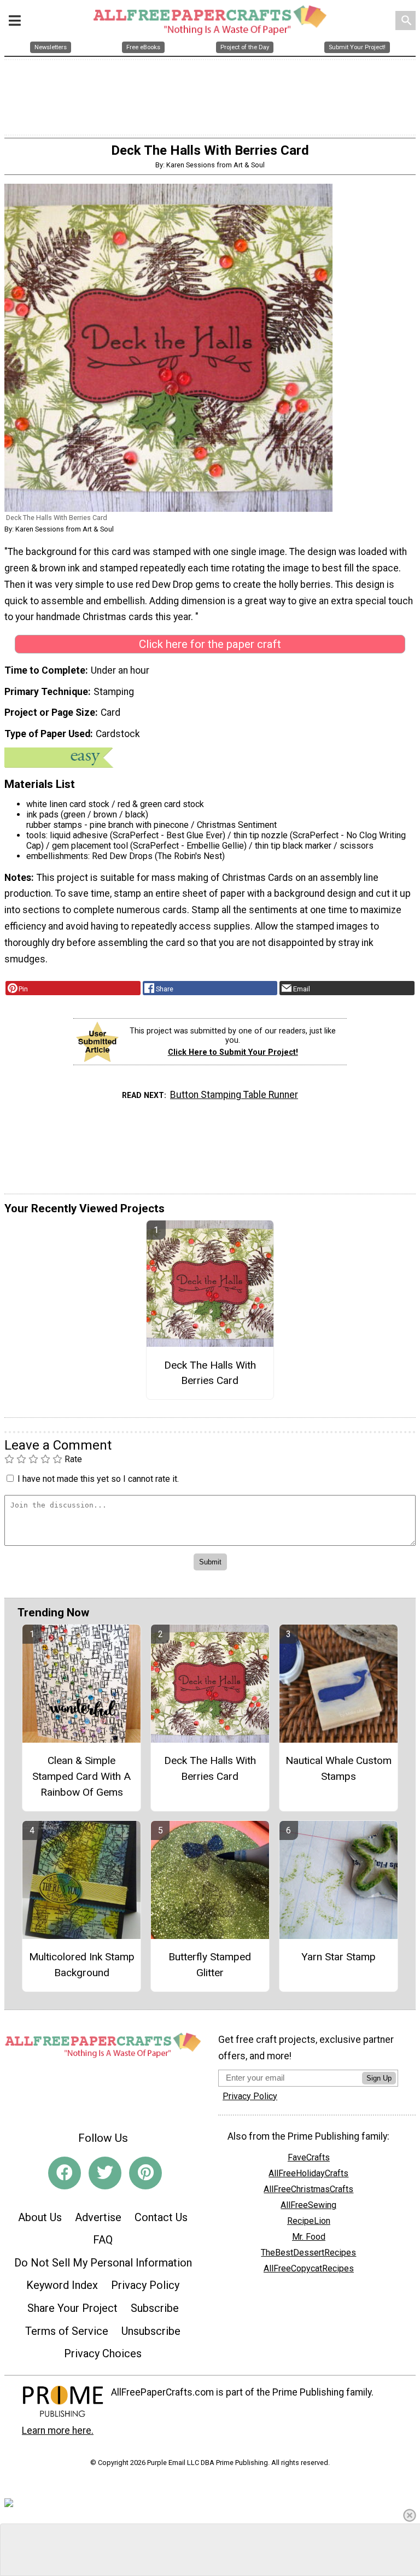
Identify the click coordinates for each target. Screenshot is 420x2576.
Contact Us (161, 2217)
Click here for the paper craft (210, 644)
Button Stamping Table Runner (234, 1095)
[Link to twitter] (105, 2173)
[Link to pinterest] (145, 2173)
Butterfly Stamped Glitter (210, 1965)
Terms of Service (67, 2331)
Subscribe (155, 2308)
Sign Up (379, 2078)
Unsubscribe (151, 2331)
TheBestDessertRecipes (308, 2253)
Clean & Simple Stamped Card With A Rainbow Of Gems (81, 1776)
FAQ (103, 2240)
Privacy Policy (145, 2285)
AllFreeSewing (308, 2205)
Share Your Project (72, 2308)
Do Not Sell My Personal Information (103, 2263)
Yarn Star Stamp (339, 1957)
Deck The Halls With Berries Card (210, 1373)
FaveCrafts (309, 2157)
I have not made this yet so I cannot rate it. (98, 1479)
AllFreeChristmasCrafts (308, 2189)
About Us (40, 2217)
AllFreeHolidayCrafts (308, 2173)
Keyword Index (62, 2285)
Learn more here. (58, 2431)
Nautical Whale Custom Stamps (339, 1768)
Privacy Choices (103, 2353)
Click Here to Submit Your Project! (233, 1052)
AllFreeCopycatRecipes (309, 2268)
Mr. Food (309, 2237)
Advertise (98, 2217)
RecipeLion (309, 2221)
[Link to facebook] (65, 2173)
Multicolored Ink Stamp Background (82, 1965)
